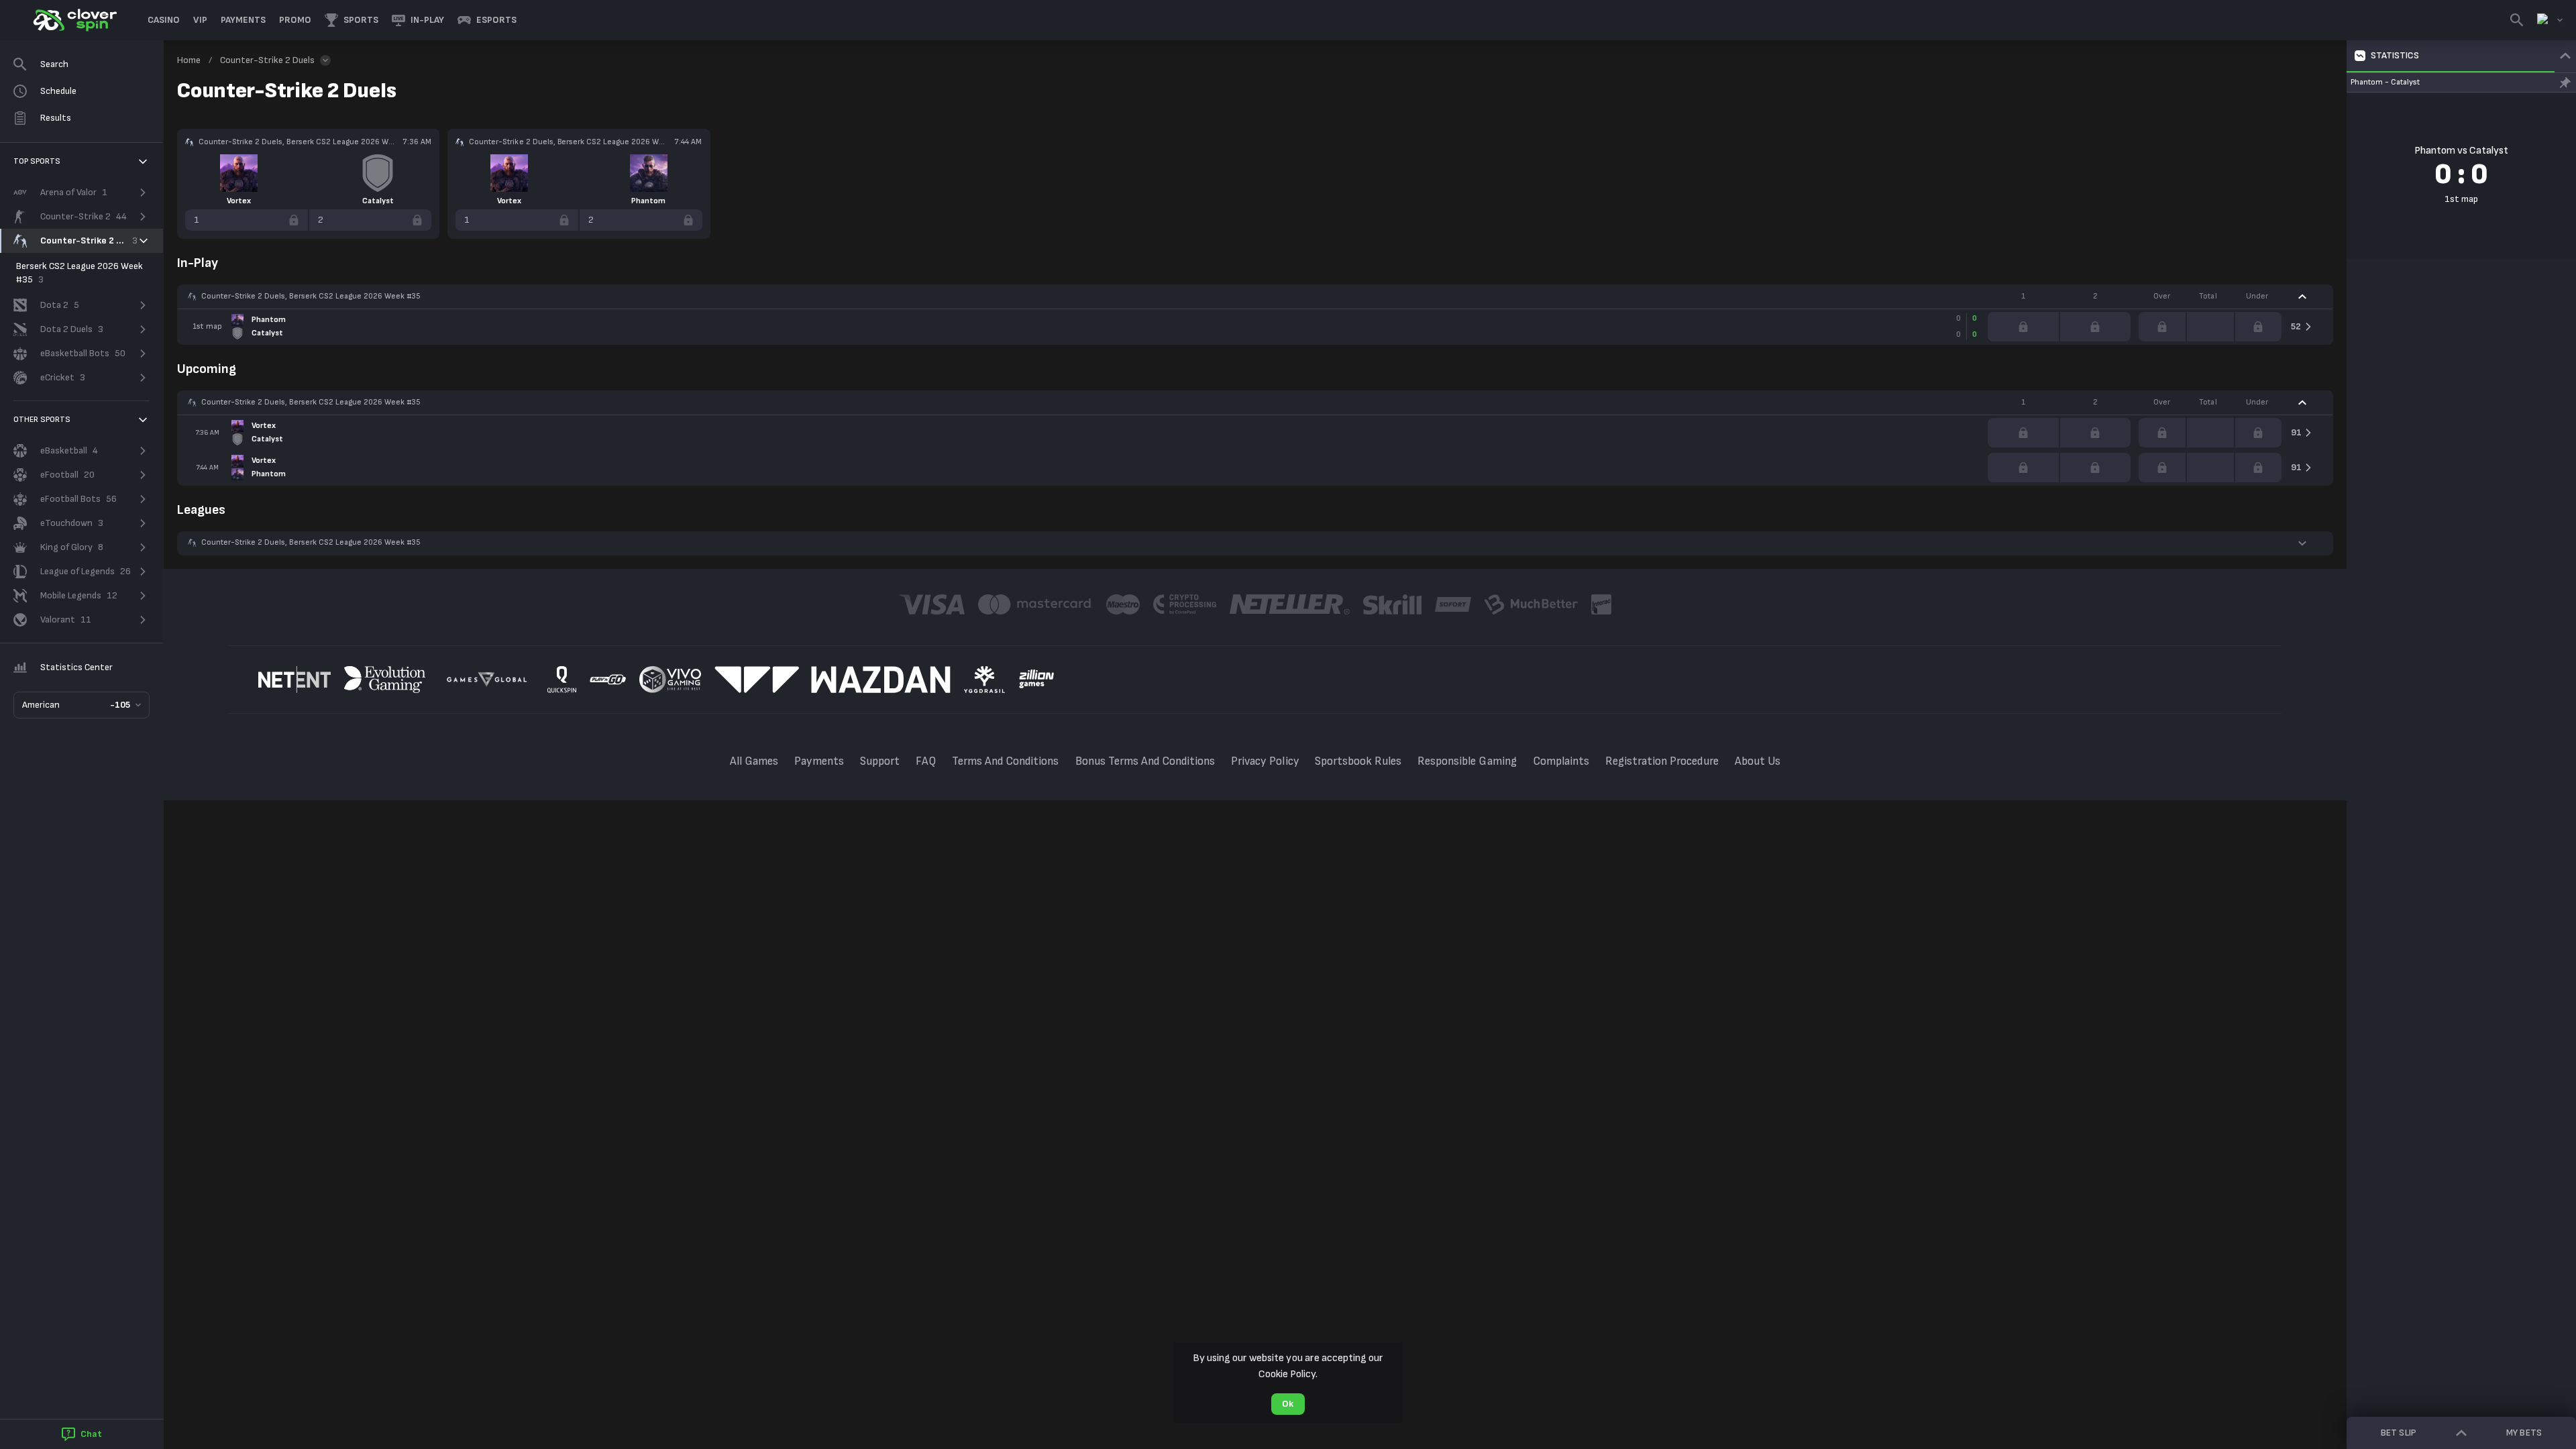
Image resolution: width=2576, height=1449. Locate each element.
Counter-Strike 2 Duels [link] (267, 60)
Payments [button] (819, 761)
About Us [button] (1758, 761)
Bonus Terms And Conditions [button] (1145, 761)
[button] (164, 20)
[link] (74, 20)
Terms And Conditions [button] (1006, 761)
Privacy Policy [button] (1265, 761)
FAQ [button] (926, 761)
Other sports (42, 420)
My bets (2524, 1433)
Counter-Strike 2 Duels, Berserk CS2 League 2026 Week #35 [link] (311, 296)
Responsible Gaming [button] (1467, 761)
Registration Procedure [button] (1662, 761)
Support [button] (880, 761)
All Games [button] (754, 761)
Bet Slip (2398, 1433)
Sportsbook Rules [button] (1358, 761)
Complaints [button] (1561, 761)
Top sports (37, 161)
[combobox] (2550, 20)
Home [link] (189, 60)
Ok (1288, 1404)
